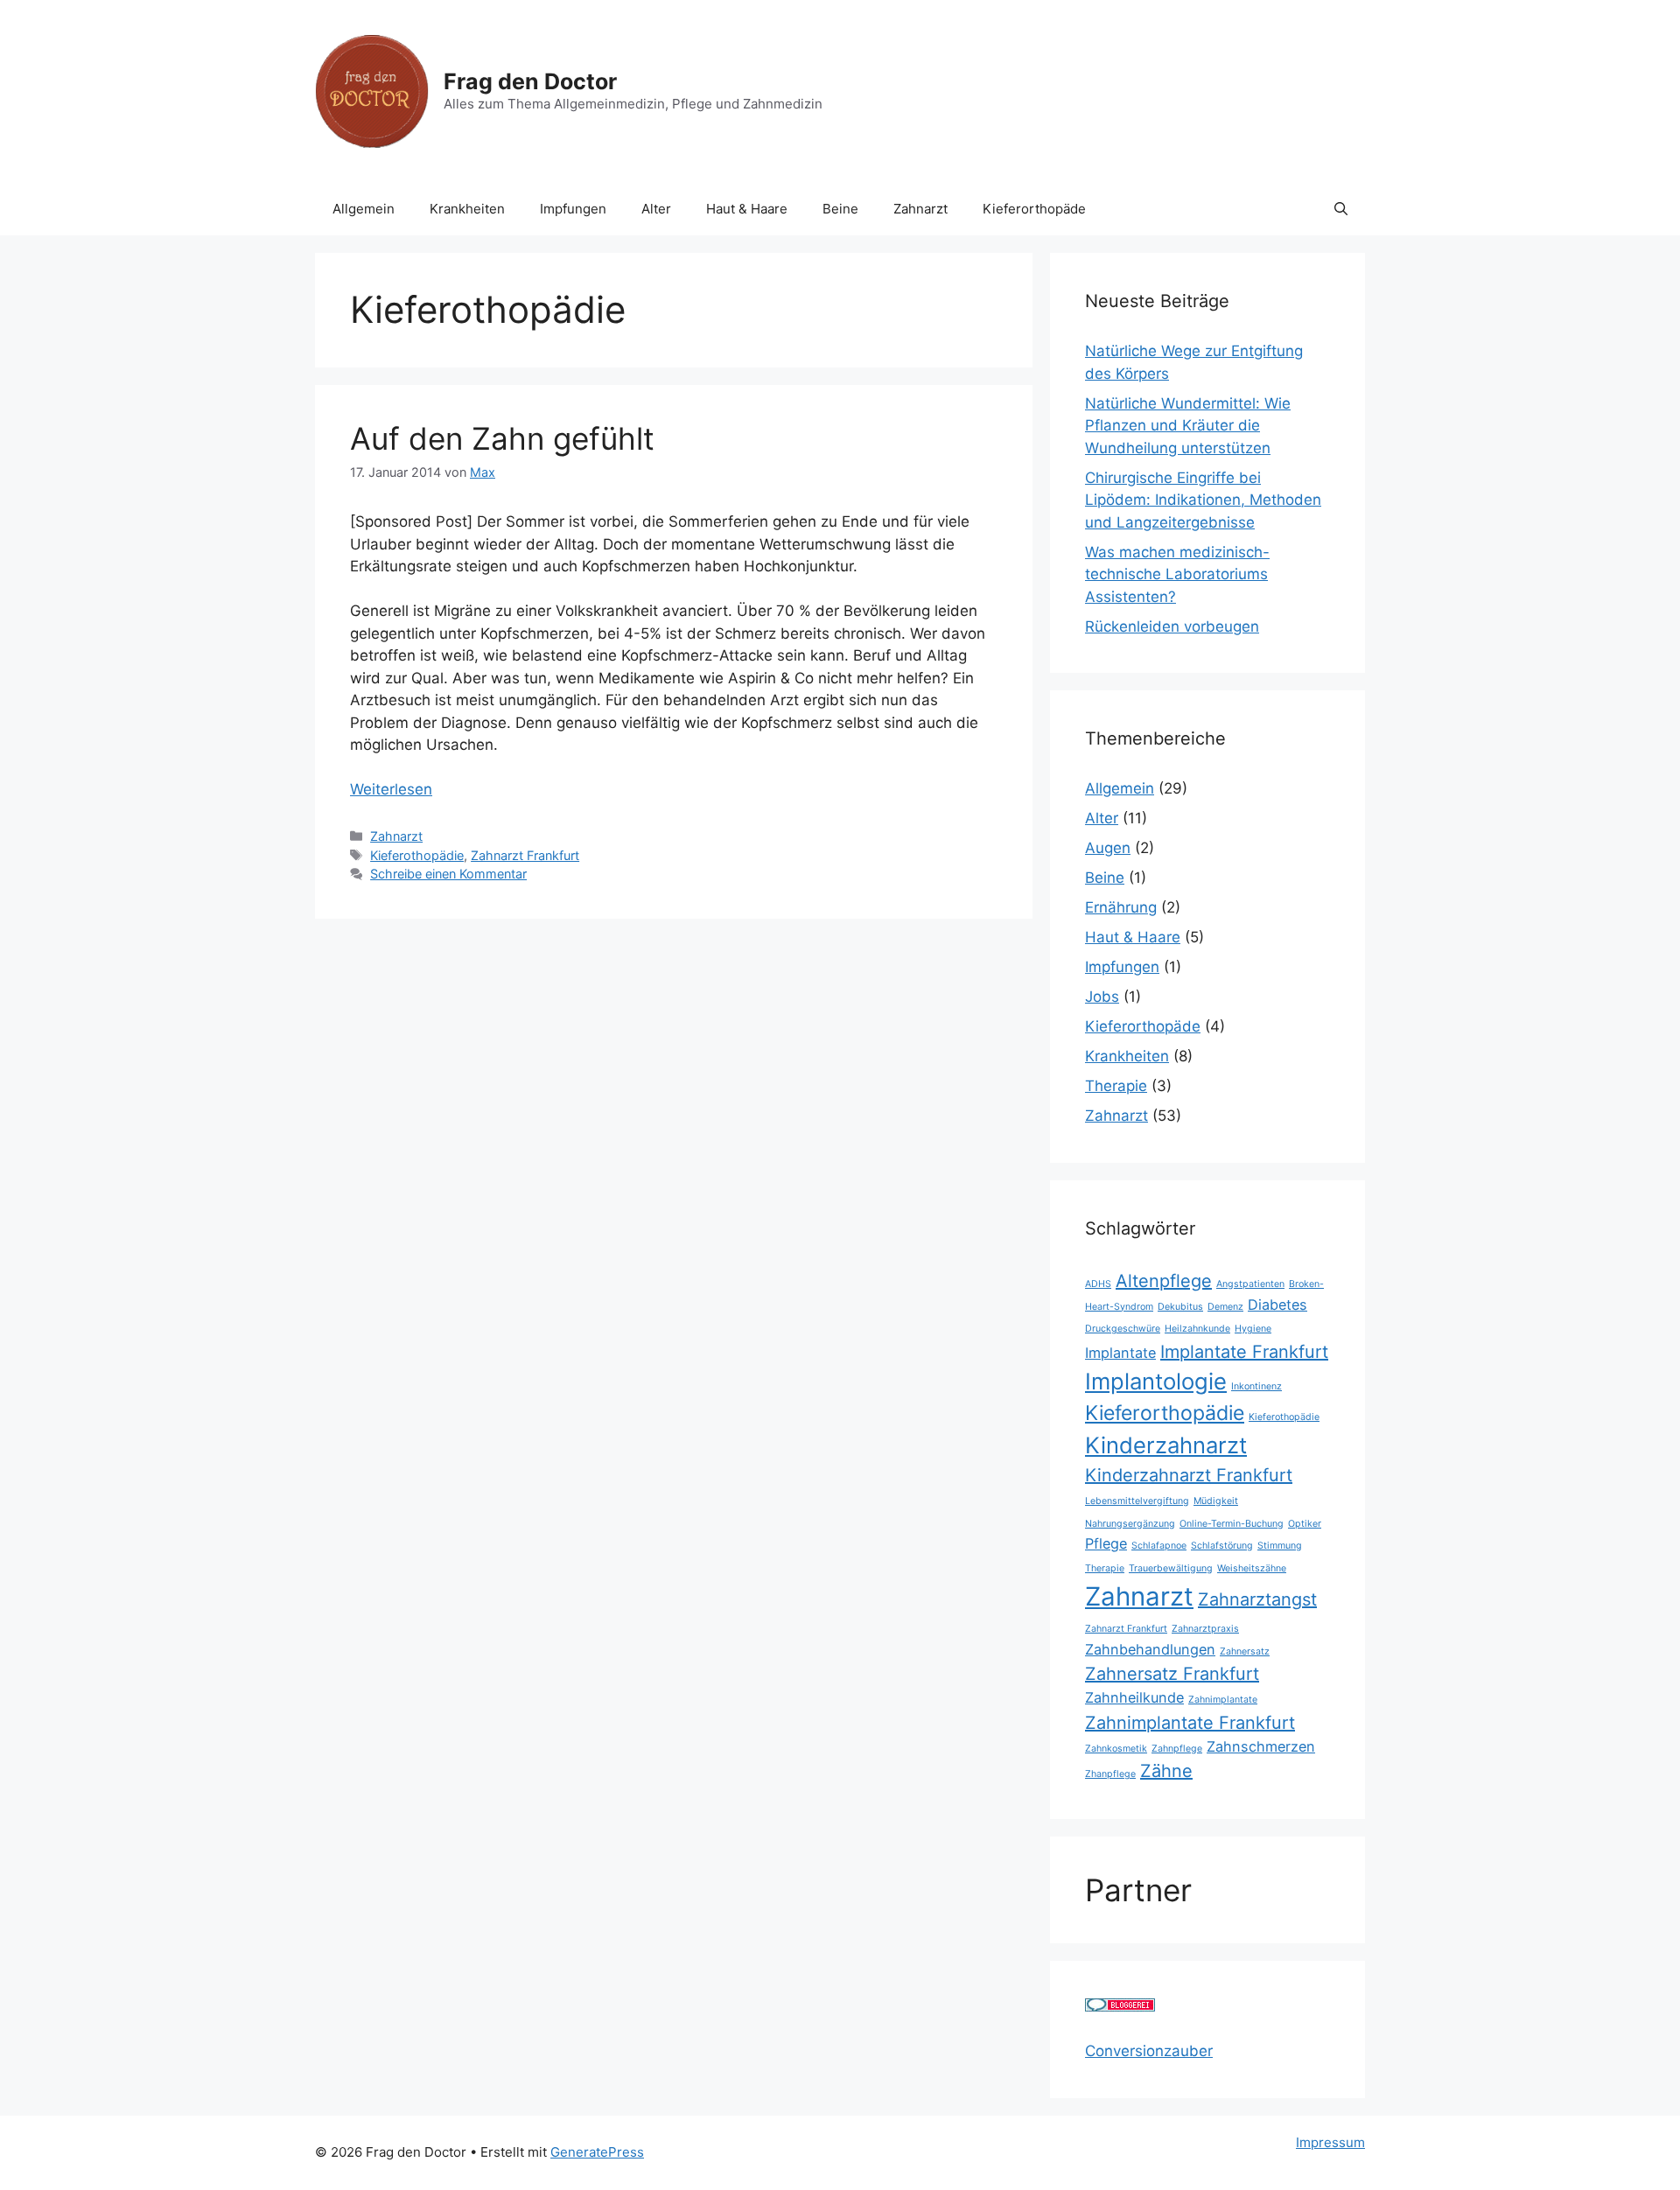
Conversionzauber (1149, 2051)
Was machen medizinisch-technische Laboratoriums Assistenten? (1177, 574)
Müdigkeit (1216, 1501)
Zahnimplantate (1223, 1700)
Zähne (1166, 1771)
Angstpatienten (1250, 1284)
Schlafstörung (1222, 1546)
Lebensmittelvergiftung (1137, 1501)
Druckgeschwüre (1123, 1329)
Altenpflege (1164, 1281)
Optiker (1305, 1524)
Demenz (1225, 1307)
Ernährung (1121, 907)
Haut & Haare (747, 209)
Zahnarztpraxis (1205, 1629)
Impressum (1330, 2142)
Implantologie (1156, 1381)
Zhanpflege (1110, 1774)
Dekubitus (1180, 1307)
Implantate (1120, 1353)
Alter (656, 209)
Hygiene (1253, 1329)
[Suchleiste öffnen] (1341, 209)
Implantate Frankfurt (1244, 1352)
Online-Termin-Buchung (1232, 1524)
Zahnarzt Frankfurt (525, 855)
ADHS (1098, 1284)
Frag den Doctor (530, 81)
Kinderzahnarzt (1166, 1445)
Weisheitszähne (1252, 1568)
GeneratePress (597, 2152)
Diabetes (1277, 1305)
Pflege (1106, 1543)
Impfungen (573, 209)
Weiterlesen (391, 789)
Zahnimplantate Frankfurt (1190, 1723)
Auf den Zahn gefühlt (502, 438)
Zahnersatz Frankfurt (1172, 1674)
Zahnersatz (1245, 1651)
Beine (840, 209)
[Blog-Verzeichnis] (1120, 2006)
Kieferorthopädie (1165, 1413)
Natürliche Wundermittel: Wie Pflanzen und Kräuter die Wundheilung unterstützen (1188, 426)
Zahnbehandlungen (1150, 1649)
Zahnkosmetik (1116, 1749)
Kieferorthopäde (1034, 209)
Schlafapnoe (1159, 1546)
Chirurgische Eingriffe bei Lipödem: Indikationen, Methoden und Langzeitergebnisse (1203, 500)
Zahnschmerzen (1261, 1746)
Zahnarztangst (1257, 1599)
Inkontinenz (1256, 1386)
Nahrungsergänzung (1130, 1524)
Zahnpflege (1177, 1749)
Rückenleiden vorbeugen (1172, 626)
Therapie (1116, 1086)
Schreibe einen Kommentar (448, 874)
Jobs (1102, 997)
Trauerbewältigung (1171, 1568)
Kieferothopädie (417, 855)
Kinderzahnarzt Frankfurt (1189, 1475)
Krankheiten (467, 209)
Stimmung (1280, 1546)
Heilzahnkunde (1197, 1329)
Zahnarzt (920, 209)
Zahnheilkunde (1134, 1697)
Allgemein (364, 209)
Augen (1108, 848)
